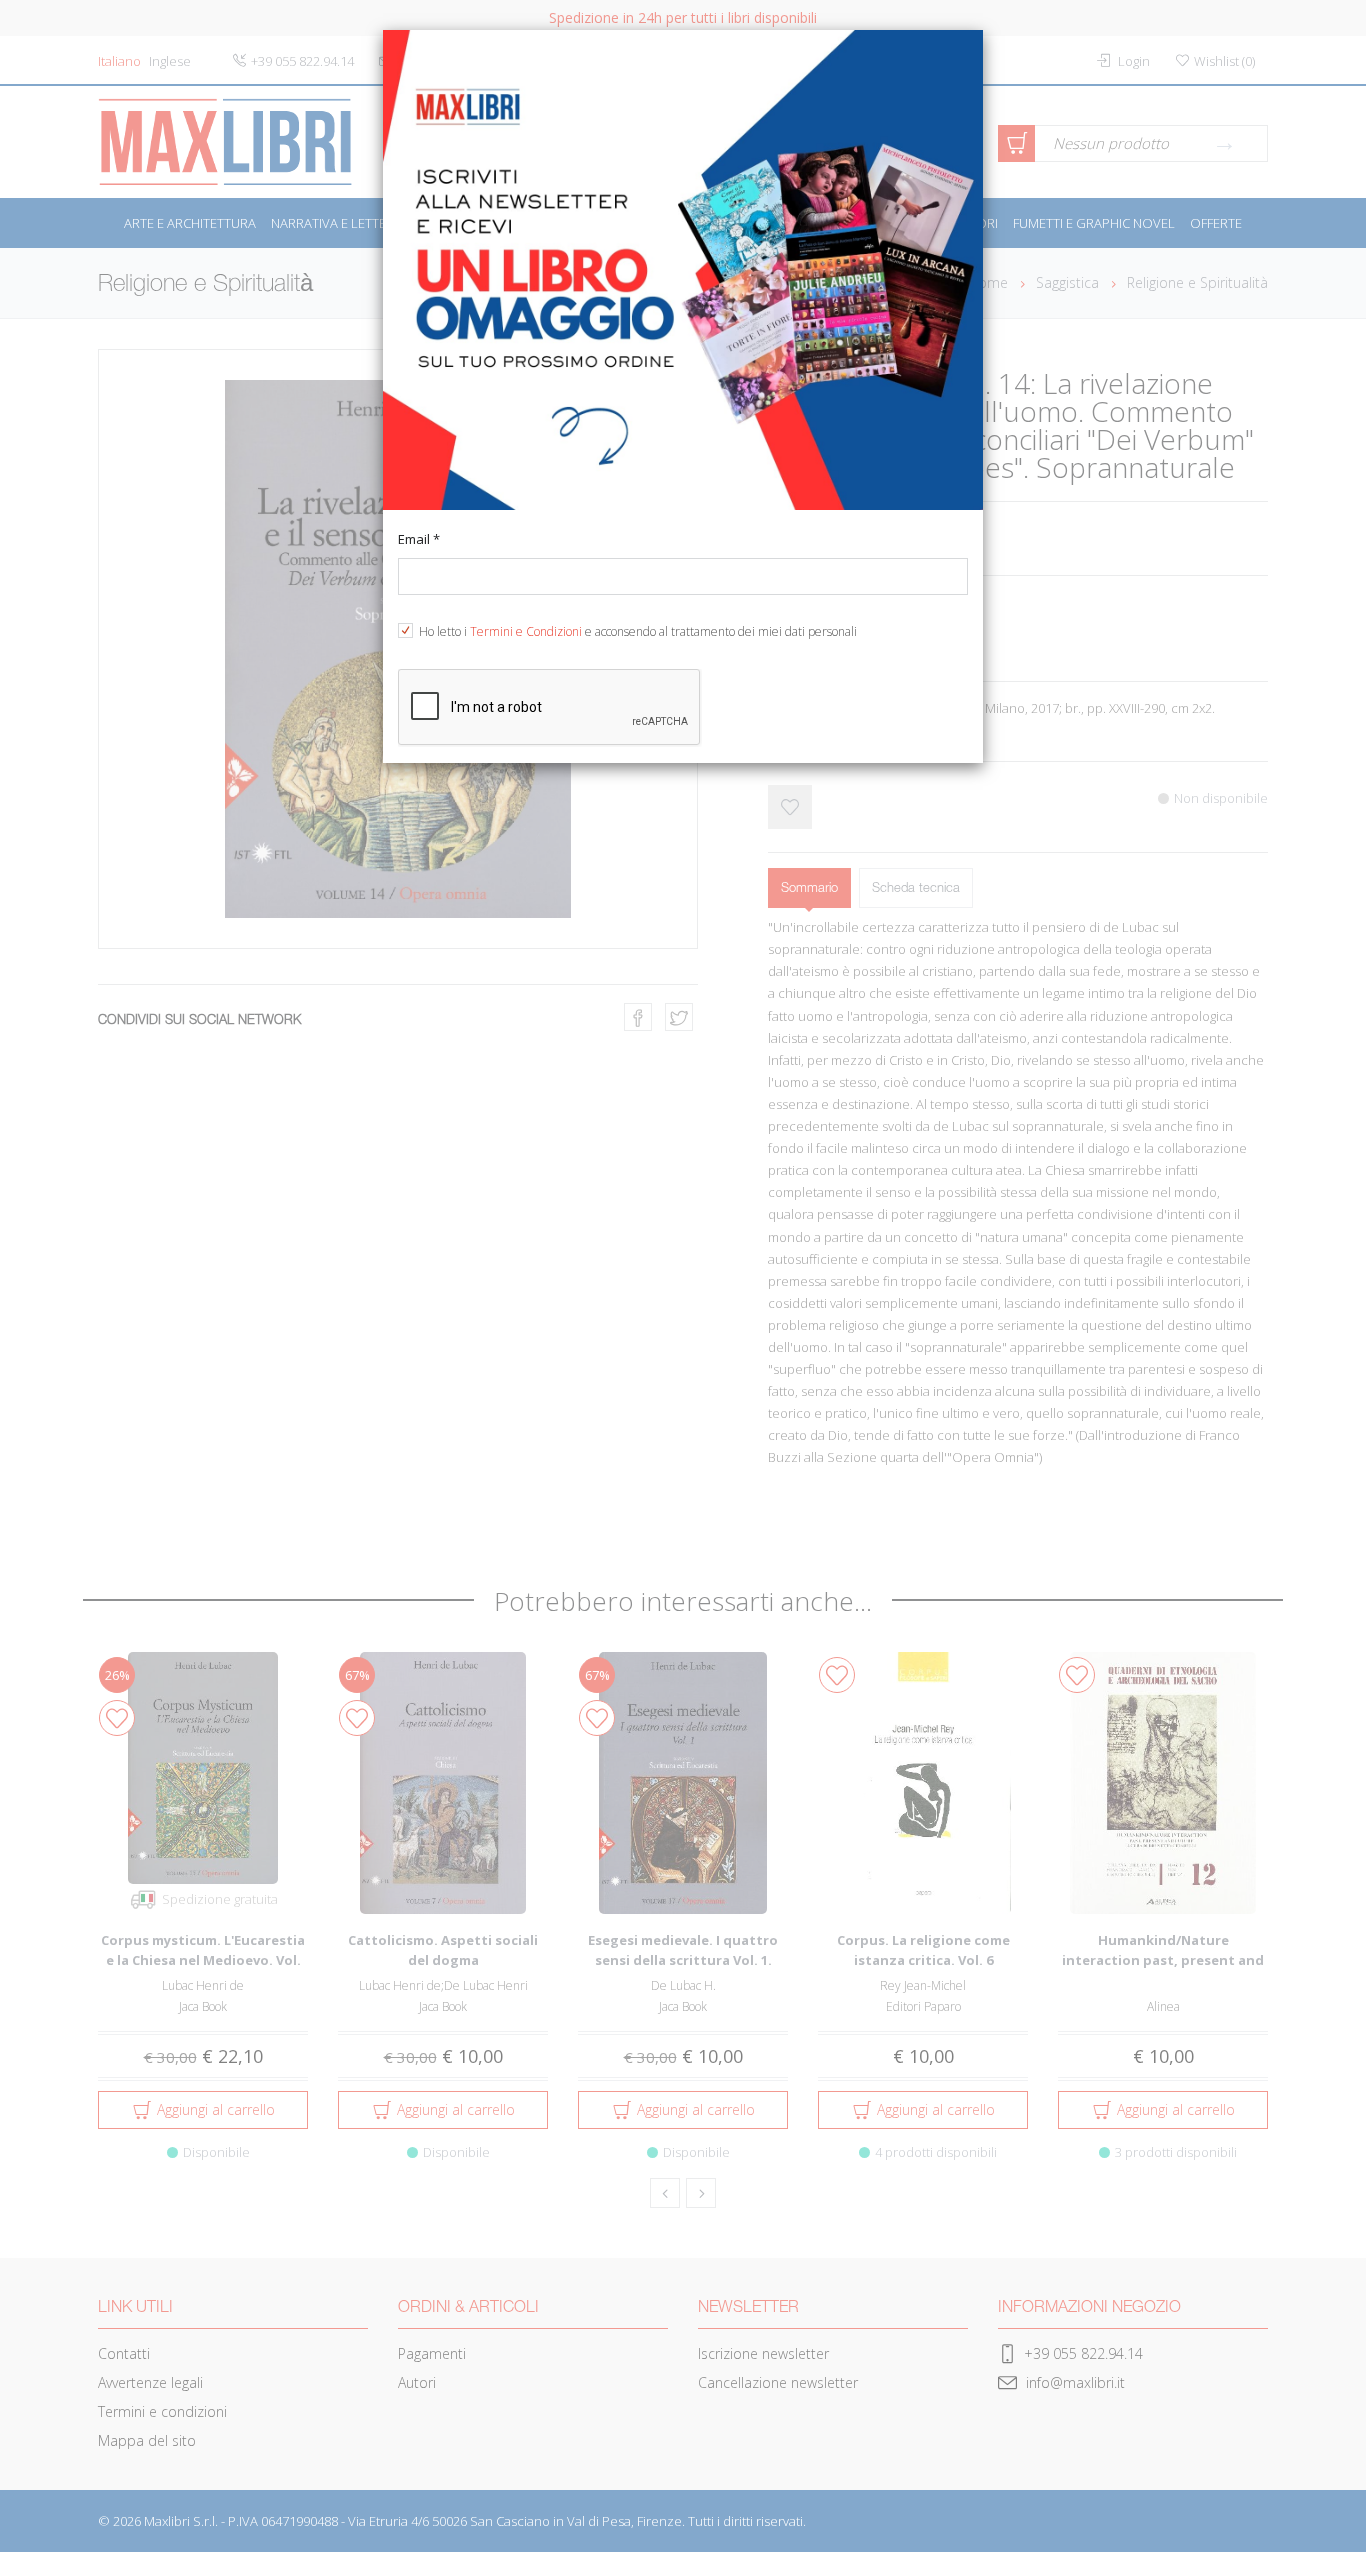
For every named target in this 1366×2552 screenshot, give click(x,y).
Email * (419, 539)
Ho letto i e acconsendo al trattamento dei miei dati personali (638, 631)
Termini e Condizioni (526, 631)
